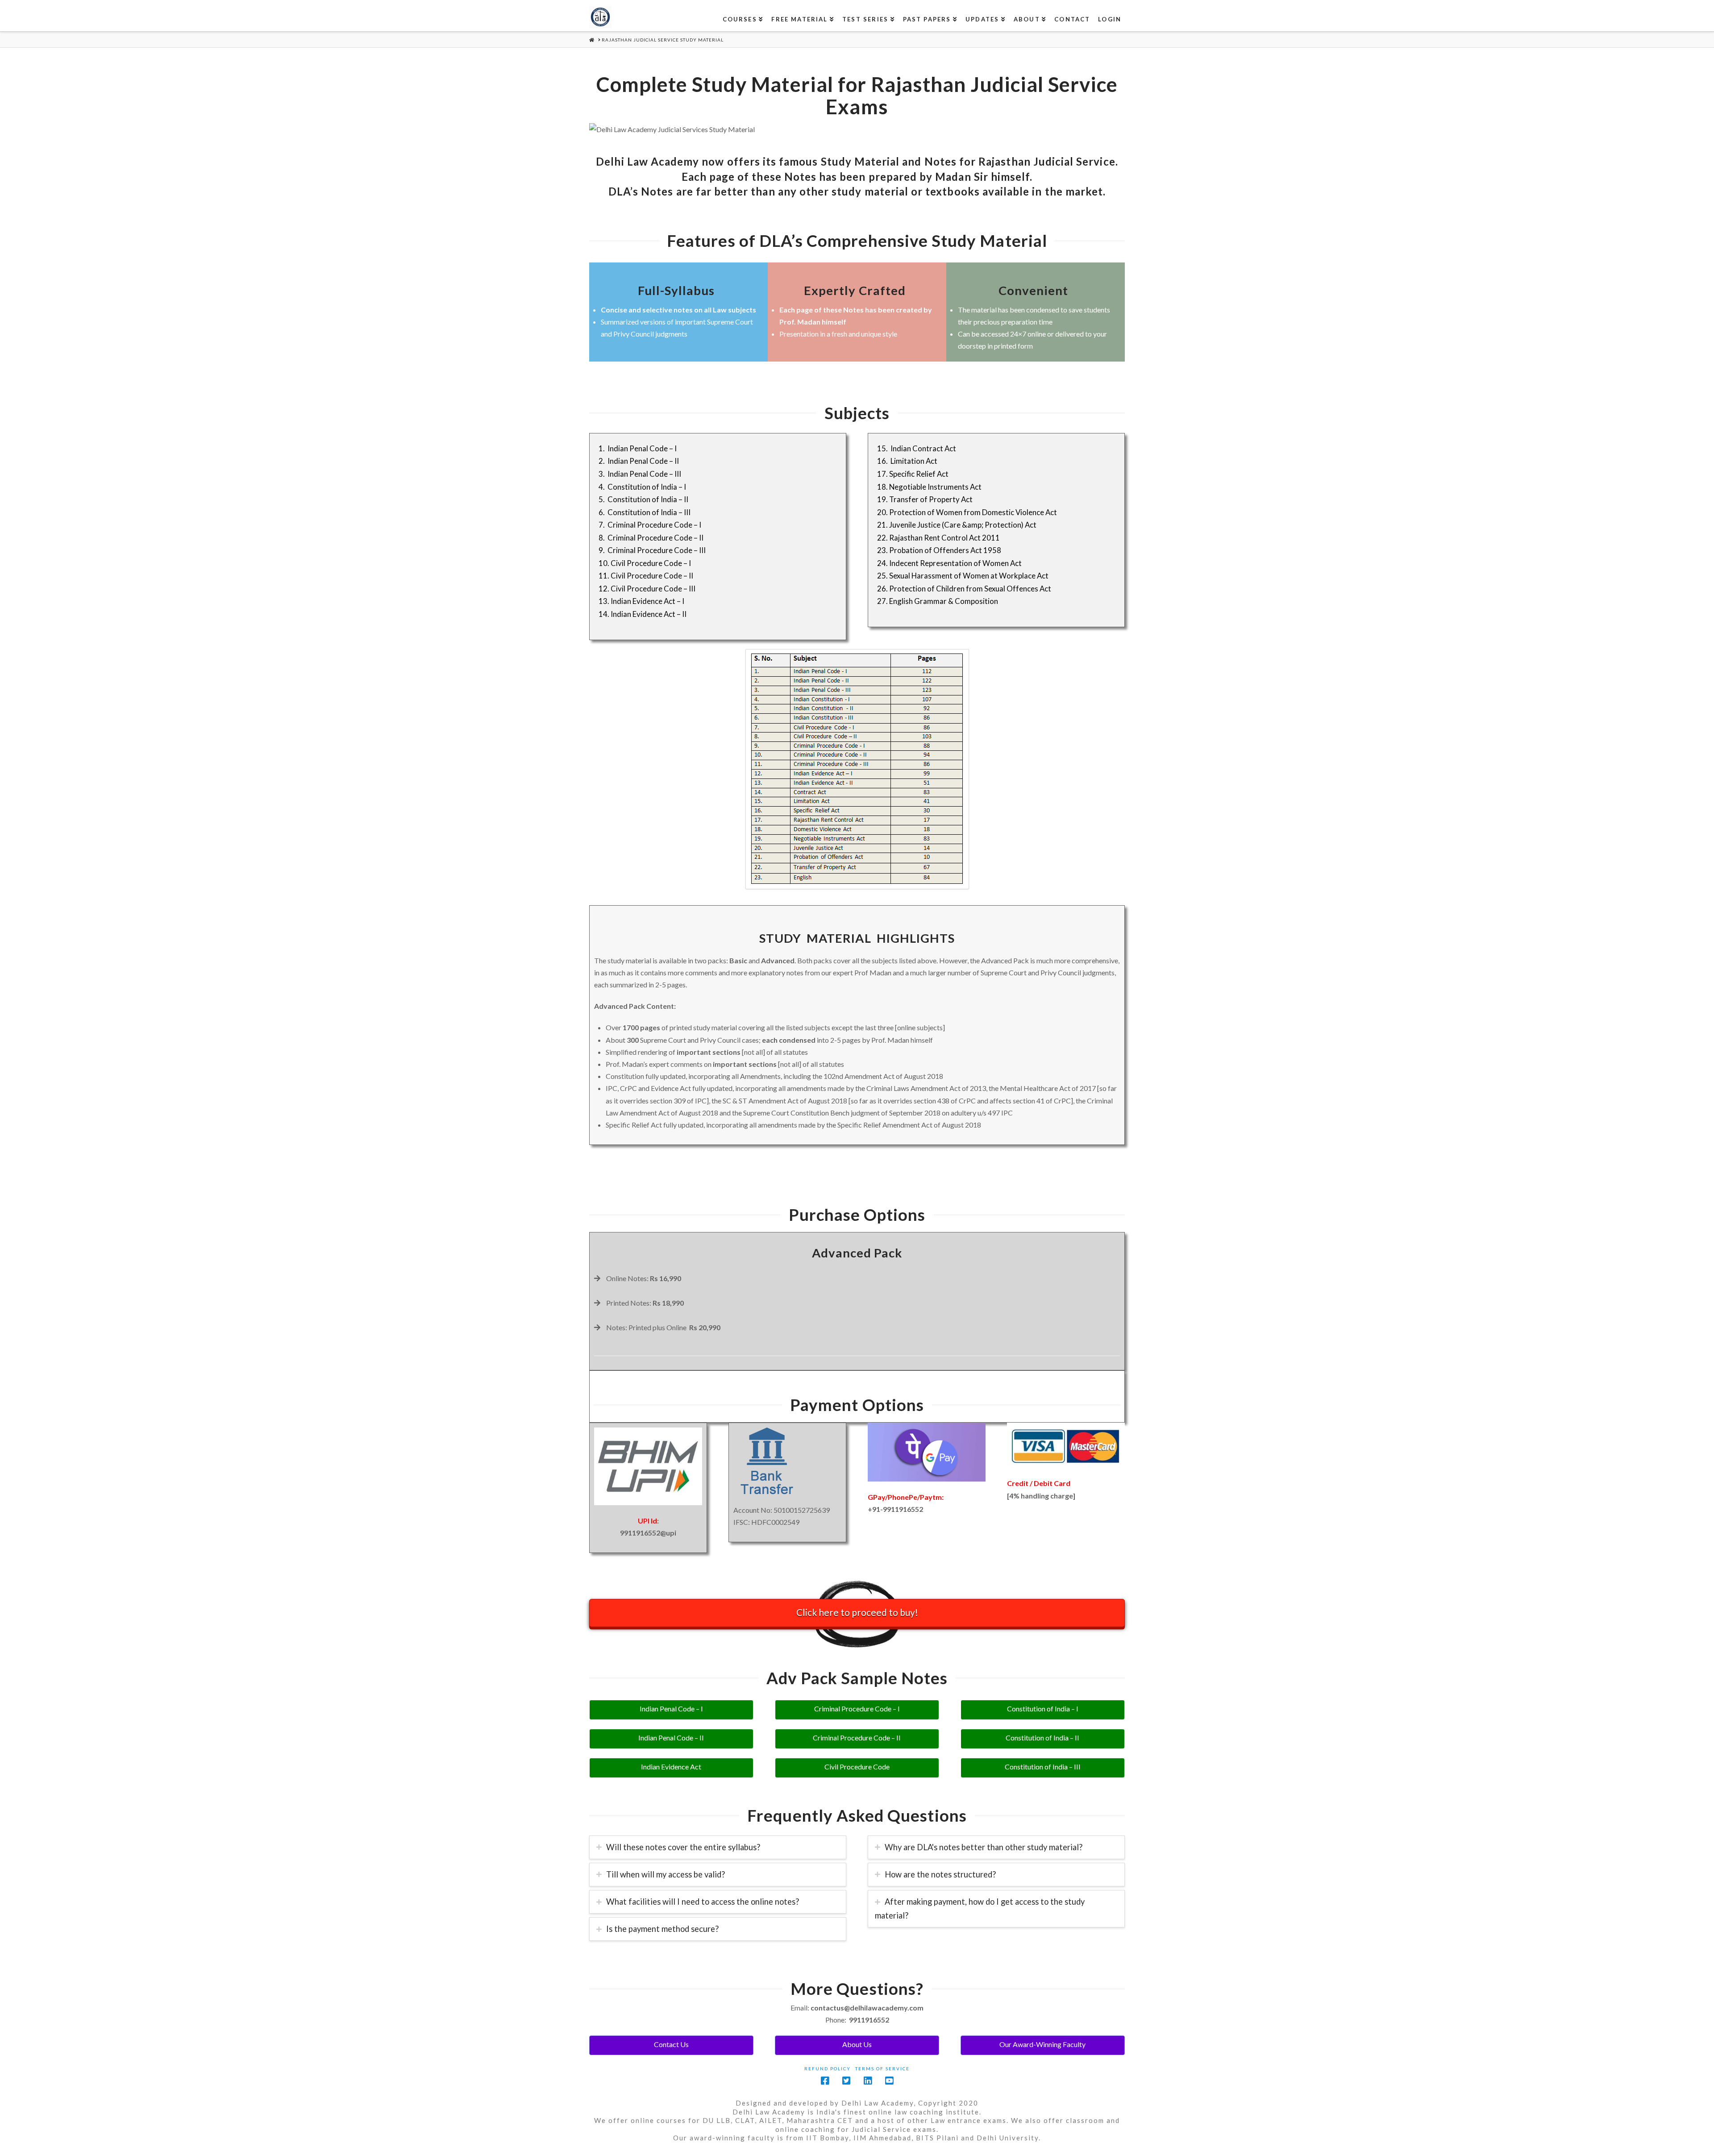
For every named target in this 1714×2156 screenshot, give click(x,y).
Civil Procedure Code (857, 1767)
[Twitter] (846, 2081)
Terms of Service (882, 2069)
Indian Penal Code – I (671, 1709)
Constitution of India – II (1042, 1738)
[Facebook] (825, 2081)
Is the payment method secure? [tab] (662, 1929)
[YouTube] (889, 2081)
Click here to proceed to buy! (857, 1612)
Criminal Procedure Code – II (857, 1738)
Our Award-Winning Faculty (1042, 2044)
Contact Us (671, 2044)
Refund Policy (828, 2069)
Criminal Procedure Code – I (857, 1709)
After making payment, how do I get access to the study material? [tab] (980, 1908)
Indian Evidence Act (671, 1767)
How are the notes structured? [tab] (940, 1874)
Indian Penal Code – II (671, 1738)
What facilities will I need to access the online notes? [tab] (703, 1902)
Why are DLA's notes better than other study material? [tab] (984, 1847)
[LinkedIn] (868, 2081)
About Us (857, 2044)
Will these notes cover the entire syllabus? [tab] (683, 1847)
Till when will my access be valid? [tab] (666, 1874)
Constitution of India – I (1043, 1709)
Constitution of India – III (1043, 1767)
